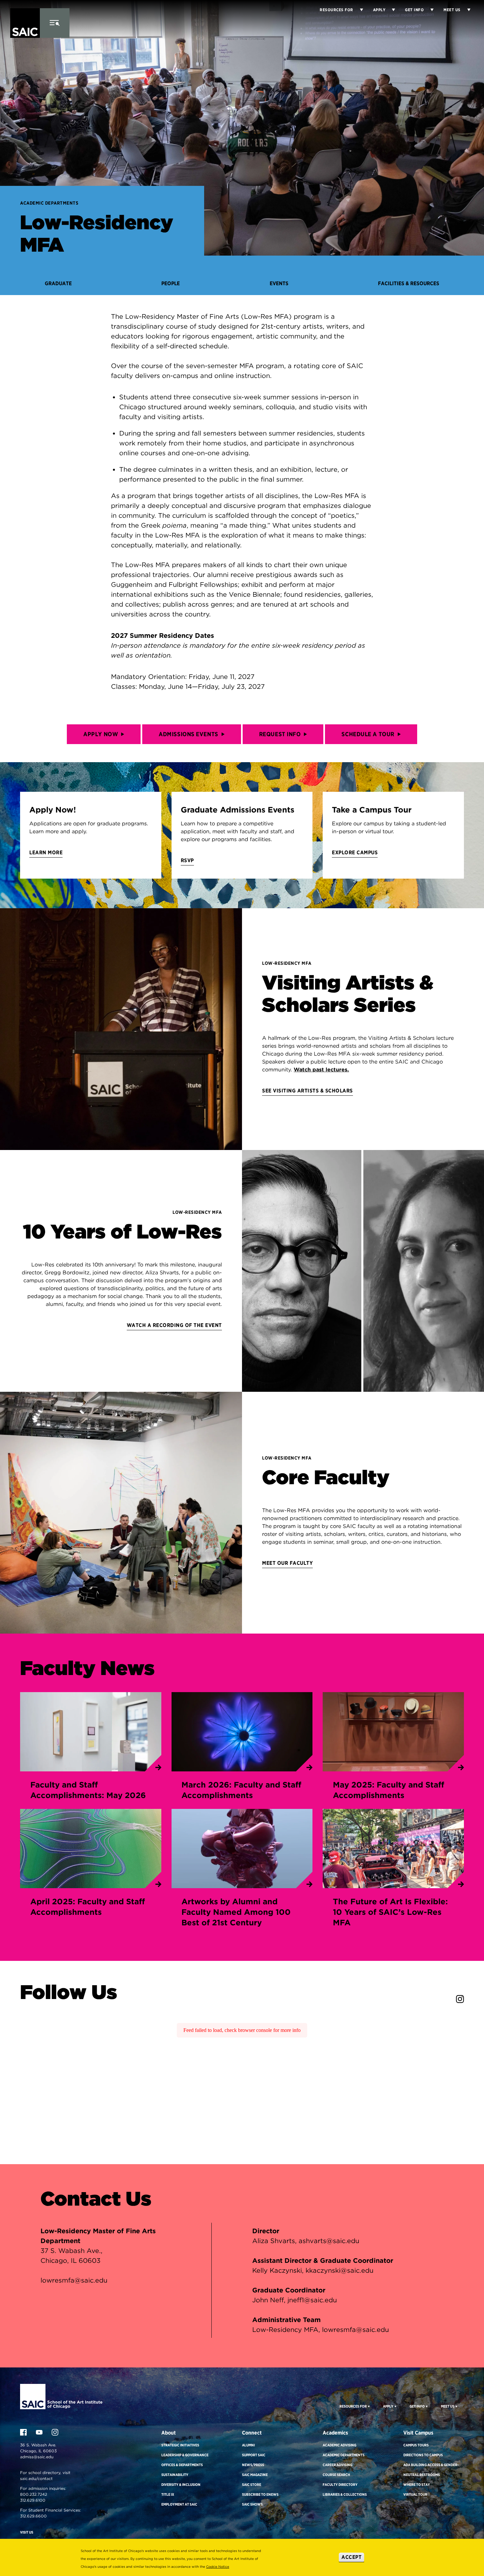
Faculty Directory (340, 2485)
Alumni (248, 2445)
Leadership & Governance (185, 2455)
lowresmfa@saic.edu (74, 2280)
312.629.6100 (33, 2500)
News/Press (253, 2465)
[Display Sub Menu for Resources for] (358, 10)
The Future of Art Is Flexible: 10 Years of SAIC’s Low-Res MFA (390, 1912)
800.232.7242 (34, 2494)
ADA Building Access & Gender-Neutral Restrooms (431, 2470)
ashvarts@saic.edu (329, 2241)
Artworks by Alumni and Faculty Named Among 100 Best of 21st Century (236, 1912)
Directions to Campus (423, 2455)
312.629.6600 (33, 2516)
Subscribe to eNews (260, 2494)
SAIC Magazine (255, 2475)
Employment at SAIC (179, 2504)
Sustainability (175, 2475)
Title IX (168, 2494)
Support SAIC (254, 2455)
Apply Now (101, 734)
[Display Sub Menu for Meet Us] (466, 10)
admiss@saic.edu (37, 2457)
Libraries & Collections (345, 2494)
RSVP (187, 860)
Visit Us (27, 2532)
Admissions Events (188, 734)
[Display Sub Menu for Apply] (390, 10)
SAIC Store (252, 2485)
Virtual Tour (415, 2494)
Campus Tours (416, 2445)
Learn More (46, 852)
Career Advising (337, 2465)
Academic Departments (49, 203)
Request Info (280, 734)
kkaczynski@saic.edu (339, 2270)
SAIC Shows (252, 2504)
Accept (351, 2557)
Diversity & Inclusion (181, 2485)
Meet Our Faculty (287, 1563)
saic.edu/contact (36, 2478)
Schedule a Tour (368, 734)
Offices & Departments (182, 2465)
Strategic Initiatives (180, 2445)
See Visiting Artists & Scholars (308, 1091)
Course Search (336, 2475)
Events (279, 283)
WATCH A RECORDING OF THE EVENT (174, 1325)
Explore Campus (355, 852)
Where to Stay (417, 2485)
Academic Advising (339, 2445)
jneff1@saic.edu (312, 2300)
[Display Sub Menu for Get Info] (429, 10)
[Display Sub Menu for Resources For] (368, 2406)
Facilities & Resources (409, 283)
